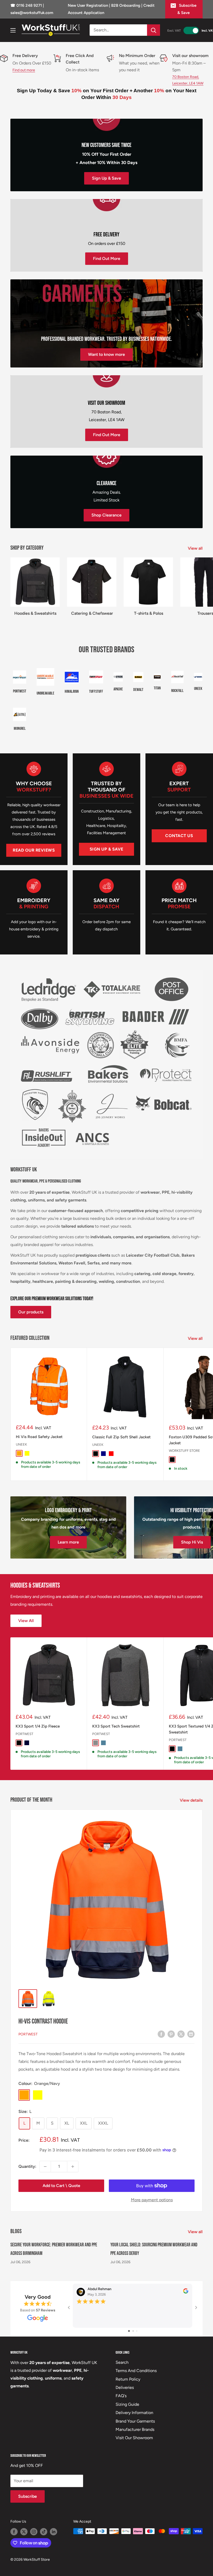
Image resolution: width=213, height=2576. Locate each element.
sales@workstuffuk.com (32, 13)
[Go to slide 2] (133, 2331)
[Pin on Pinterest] (171, 2034)
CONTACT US (179, 836)
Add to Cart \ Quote (61, 2186)
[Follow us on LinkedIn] (54, 2532)
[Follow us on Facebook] (14, 2532)
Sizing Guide (127, 2404)
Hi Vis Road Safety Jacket (39, 1437)
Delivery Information (134, 2413)
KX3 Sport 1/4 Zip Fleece (38, 1726)
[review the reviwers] (186, 2292)
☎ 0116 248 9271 (27, 5)
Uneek (21, 1444)
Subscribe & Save (187, 9)
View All (26, 1621)
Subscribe (28, 2496)
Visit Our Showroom (134, 2438)
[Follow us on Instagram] (34, 2532)
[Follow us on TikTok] (44, 2532)
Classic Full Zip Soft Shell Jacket (121, 1437)
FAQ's (121, 2396)
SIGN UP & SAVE (106, 849)
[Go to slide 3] (137, 2331)
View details (192, 1800)
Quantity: (27, 2166)
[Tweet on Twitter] (181, 2034)
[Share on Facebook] (161, 2034)
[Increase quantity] (73, 2167)
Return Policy (128, 2379)
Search (122, 2362)
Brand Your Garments (135, 2421)
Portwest (24, 1734)
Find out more (24, 70)
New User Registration (88, 5)
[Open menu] (13, 30)
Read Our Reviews (34, 850)
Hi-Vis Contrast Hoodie (43, 2022)
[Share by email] (191, 2034)
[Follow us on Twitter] (24, 2532)
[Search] (154, 30)
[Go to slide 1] (129, 2331)
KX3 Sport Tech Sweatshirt (116, 1726)
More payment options (152, 2200)
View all (196, 548)
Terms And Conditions (136, 2371)
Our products (31, 1312)
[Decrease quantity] (45, 2167)
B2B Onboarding (126, 5)
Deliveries (125, 2387)
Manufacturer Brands (135, 2429)
